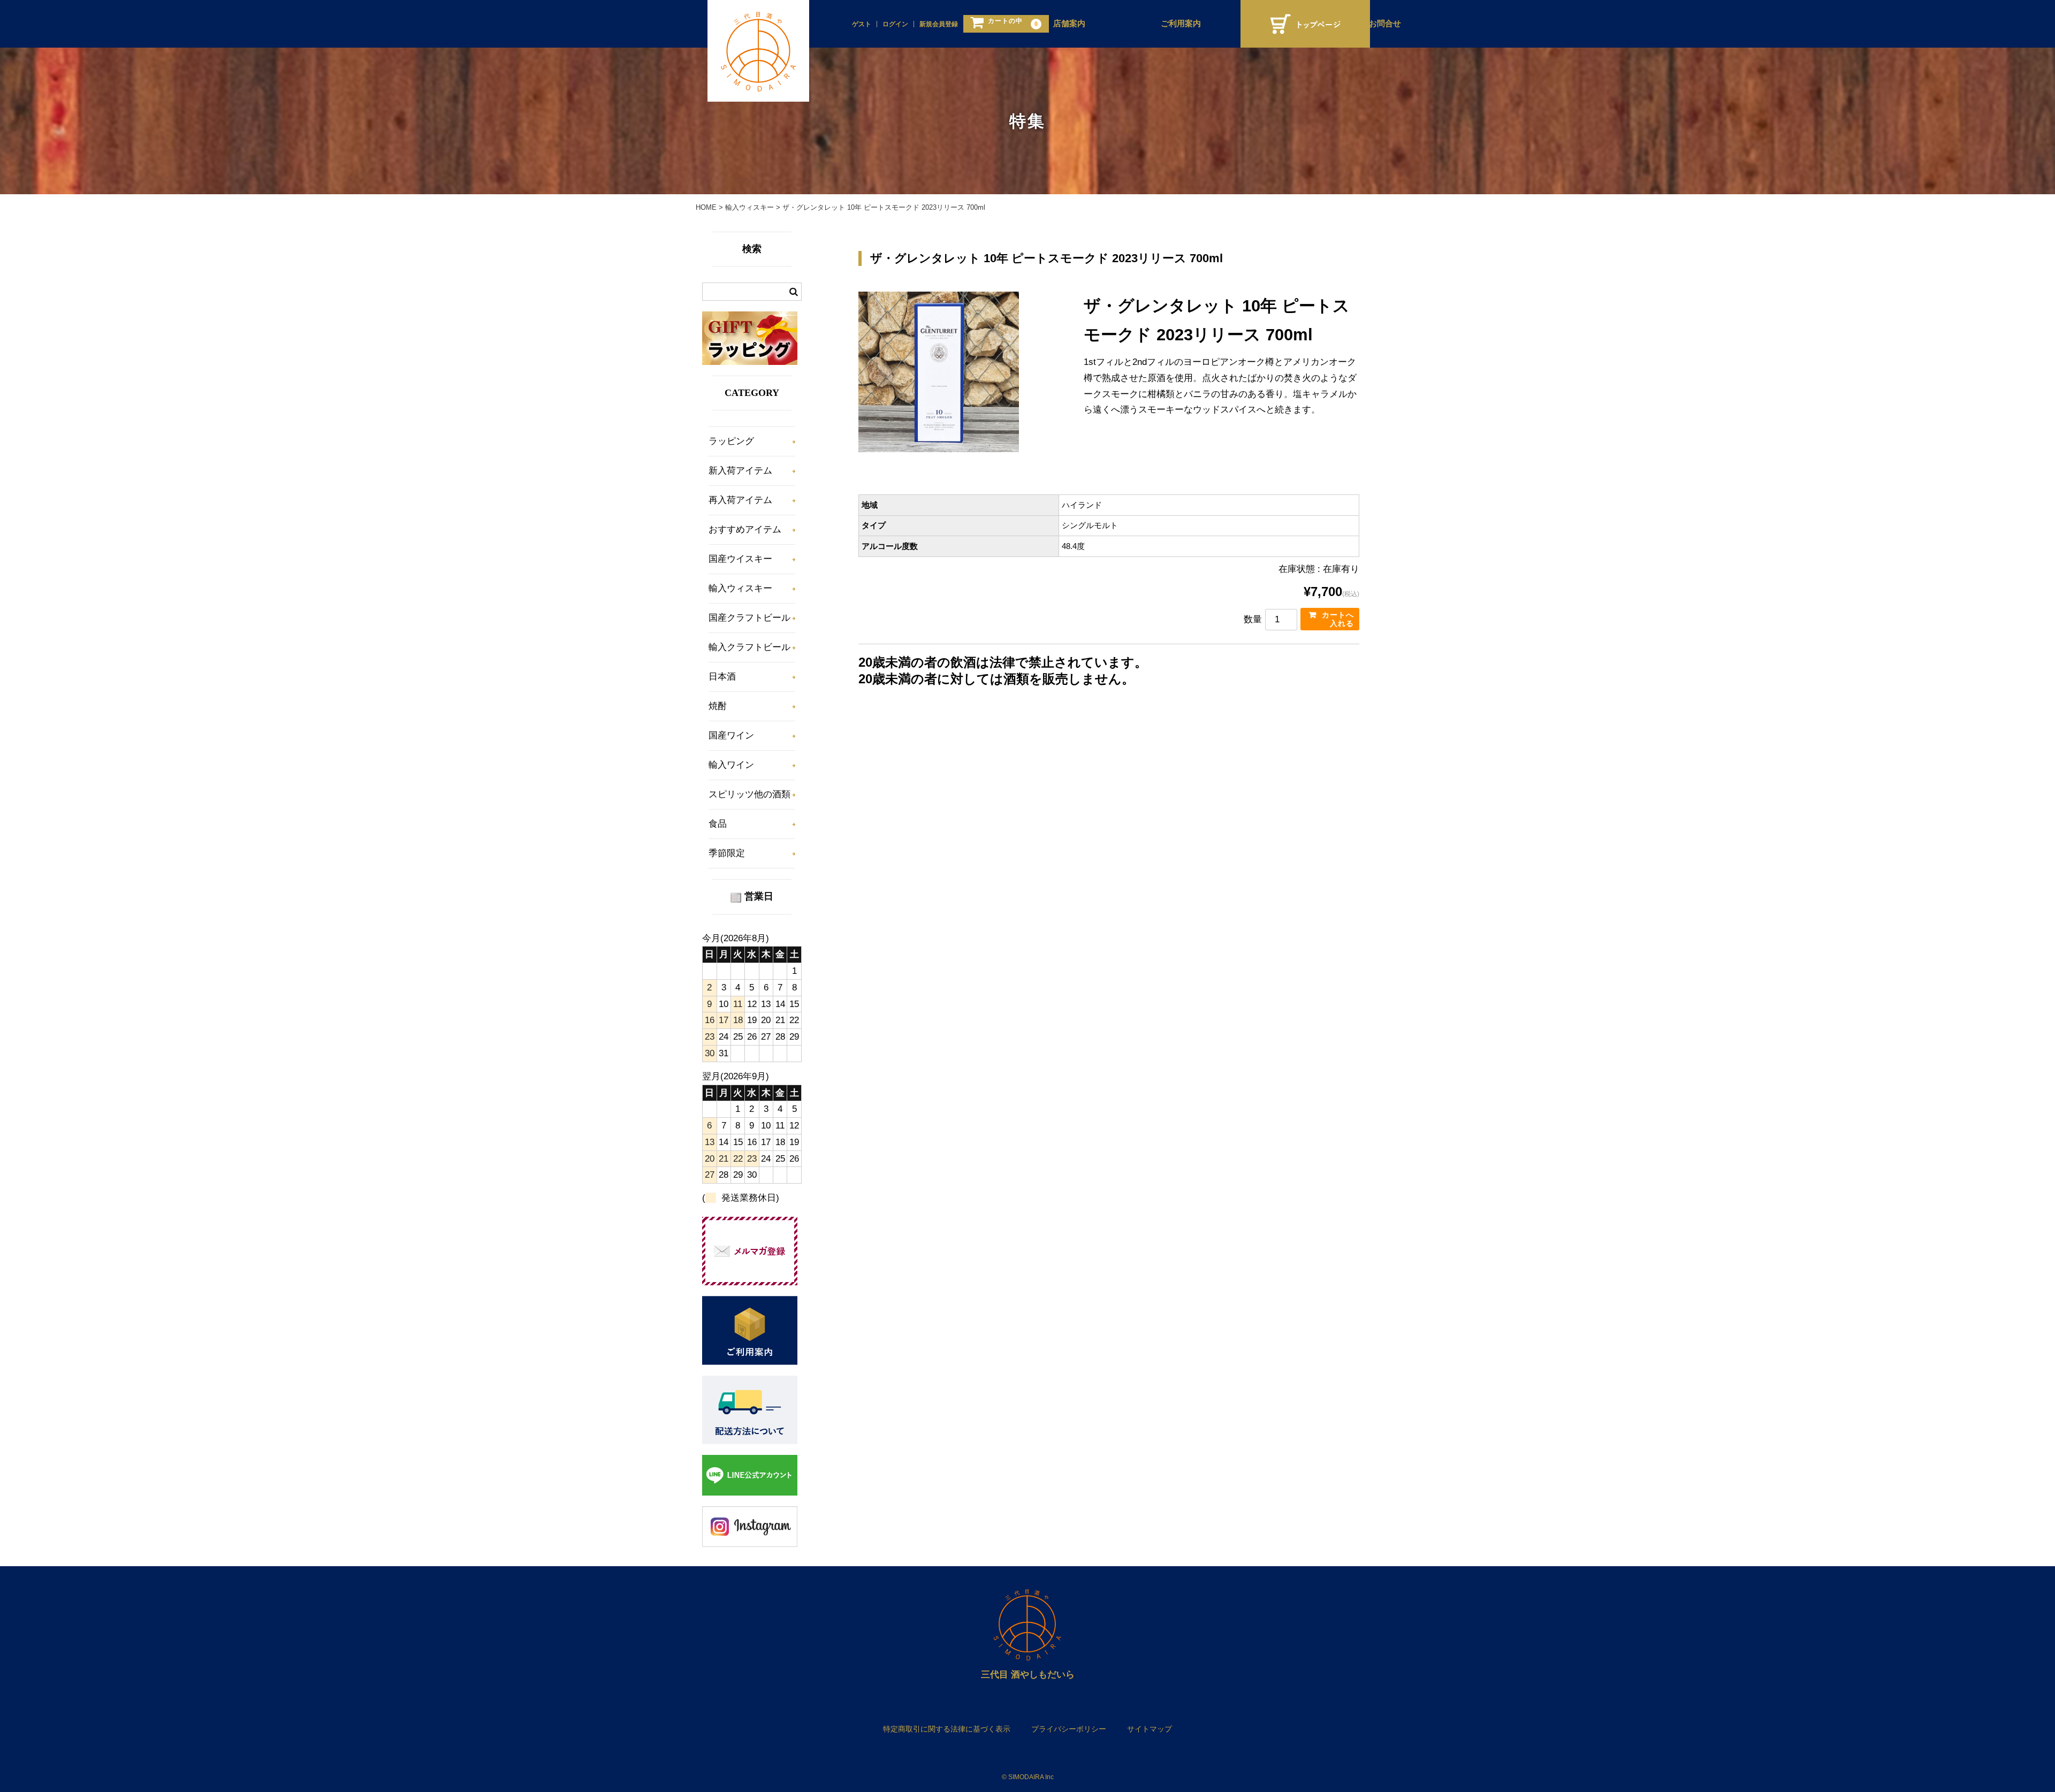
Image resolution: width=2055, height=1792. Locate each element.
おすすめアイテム (745, 529)
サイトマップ (1150, 1729)
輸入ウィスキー (740, 588)
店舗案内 (1069, 24)
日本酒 (722, 677)
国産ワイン (731, 735)
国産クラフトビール (749, 618)
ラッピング (731, 441)
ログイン (895, 24)
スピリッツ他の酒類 (749, 794)
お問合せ (1385, 24)
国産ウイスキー (740, 559)
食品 (718, 824)
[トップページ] (1305, 24)
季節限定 (727, 853)
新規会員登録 (939, 24)
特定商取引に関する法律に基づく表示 (947, 1729)
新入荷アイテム (740, 471)
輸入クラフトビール (749, 647)
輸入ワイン (731, 765)
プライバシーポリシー (1069, 1729)
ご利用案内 (1181, 24)
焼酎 (718, 706)
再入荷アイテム (740, 500)
